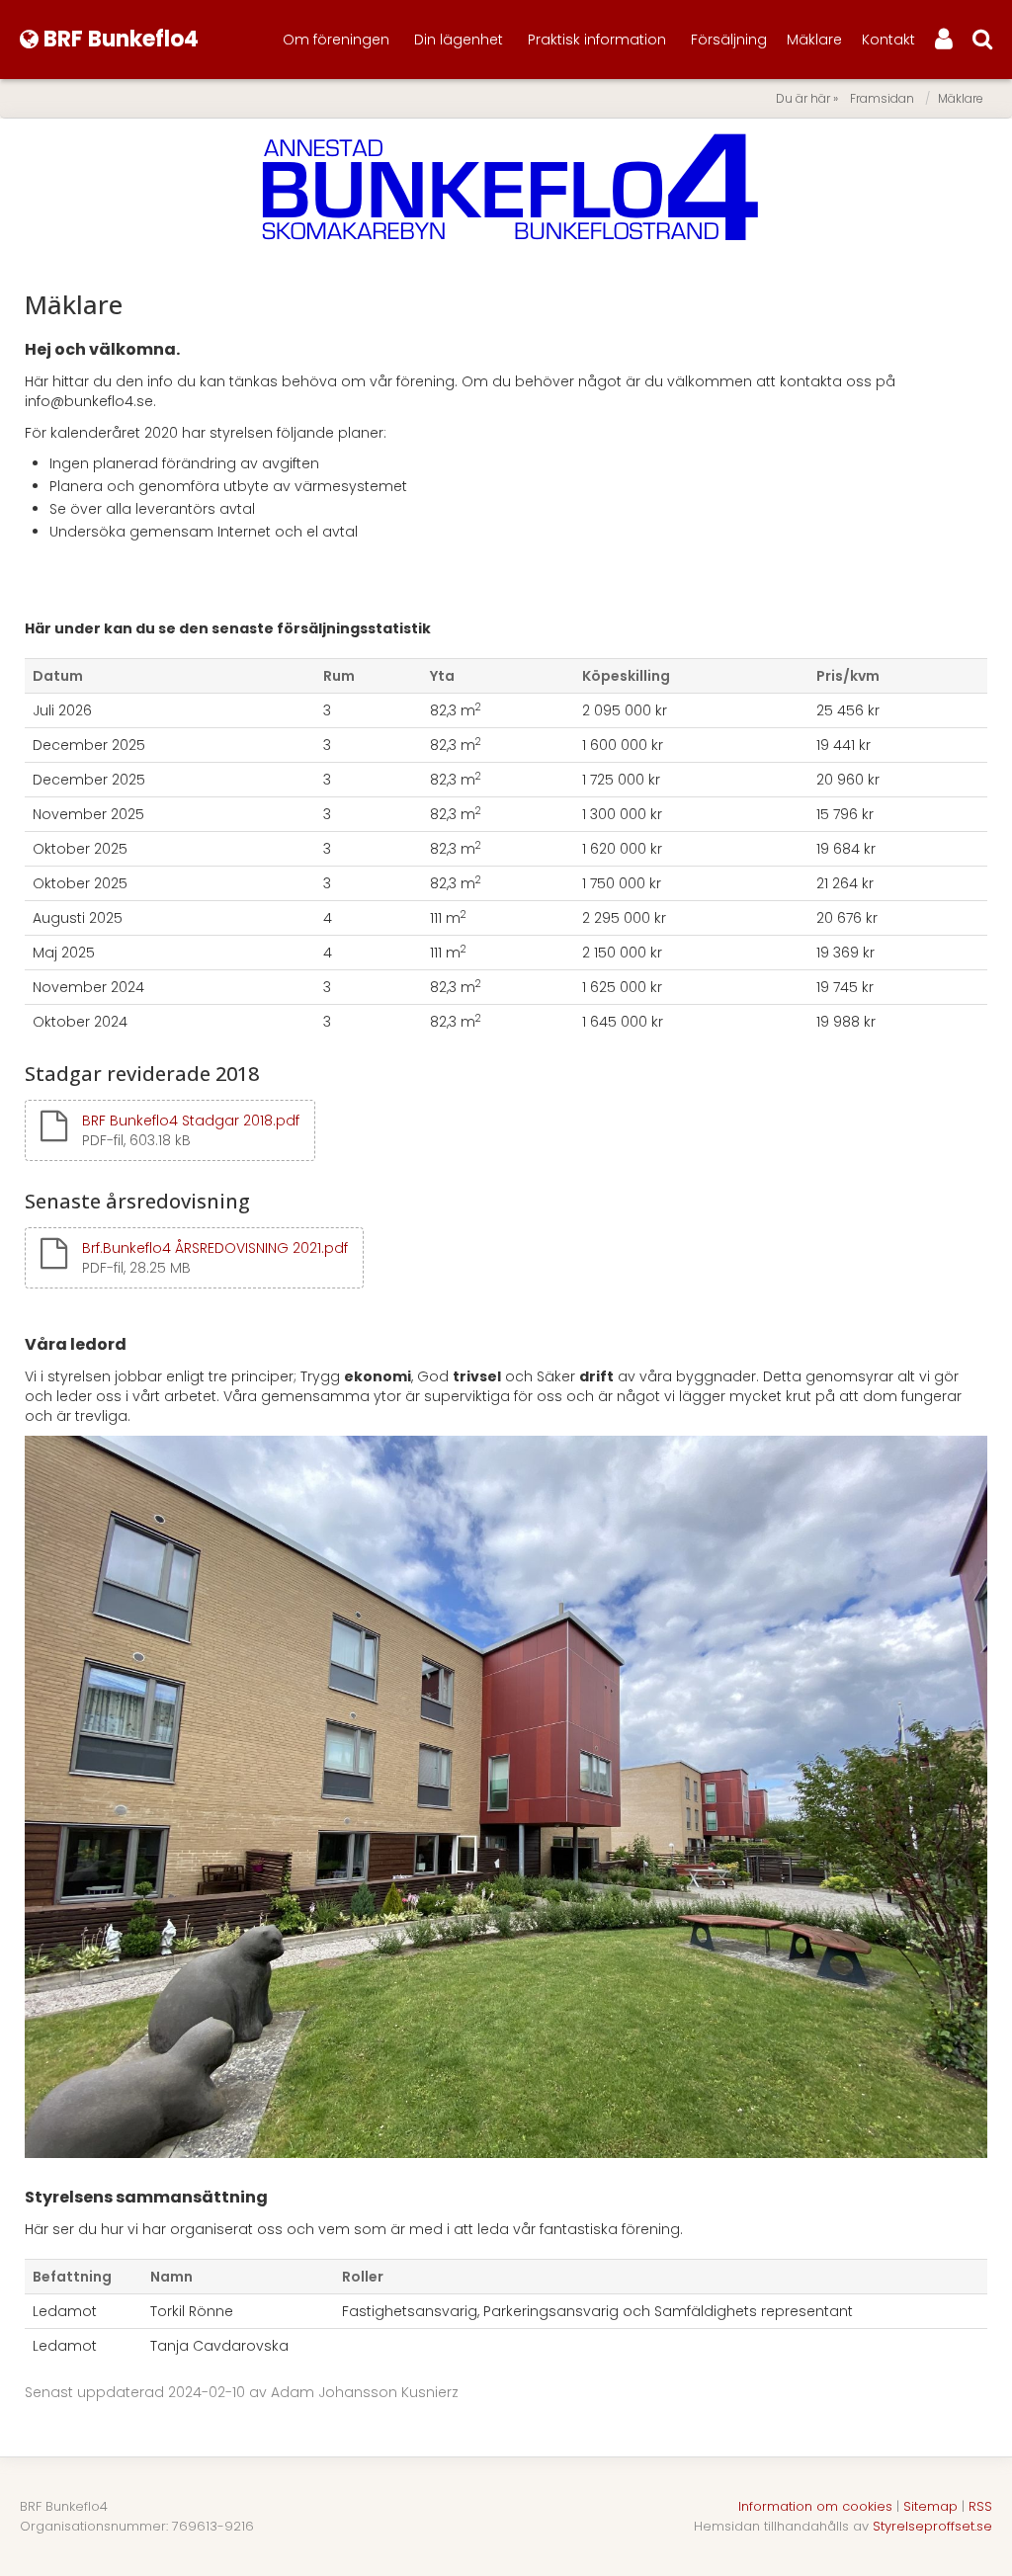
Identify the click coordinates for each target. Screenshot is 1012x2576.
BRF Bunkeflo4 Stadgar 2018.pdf (191, 1121)
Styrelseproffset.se (932, 2526)
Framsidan (882, 98)
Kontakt (888, 40)
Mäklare (814, 40)
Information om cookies (815, 2506)
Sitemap (930, 2506)
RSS (980, 2506)
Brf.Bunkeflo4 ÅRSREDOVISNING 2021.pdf (215, 1248)
